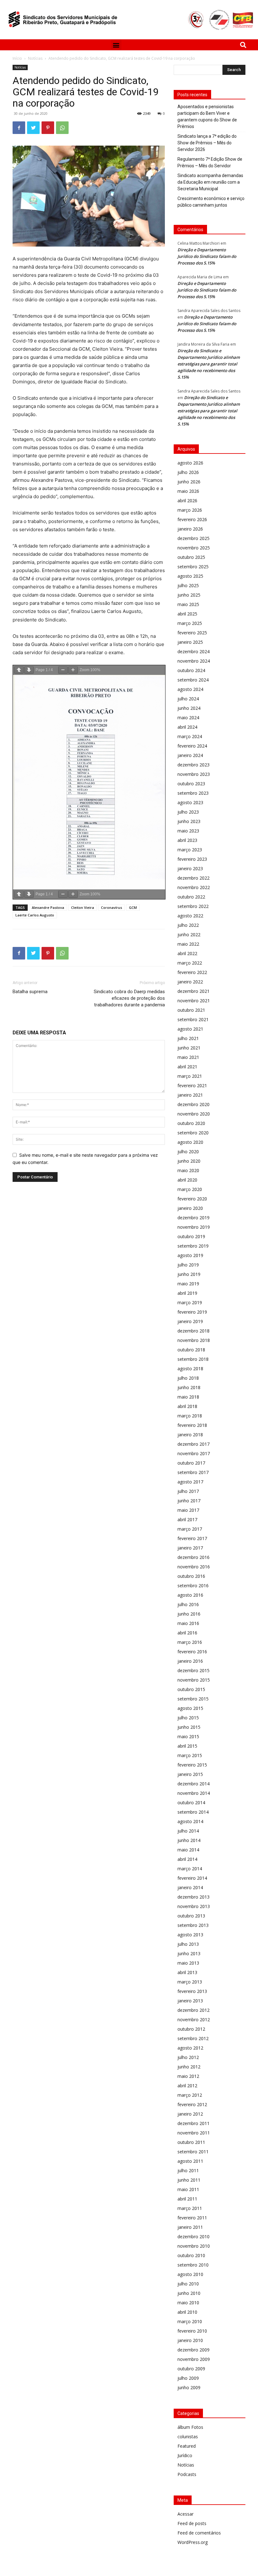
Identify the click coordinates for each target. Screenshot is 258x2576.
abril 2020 (187, 1180)
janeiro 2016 (190, 1661)
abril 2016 (187, 1633)
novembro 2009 (194, 2359)
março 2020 (190, 1189)
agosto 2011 (190, 2161)
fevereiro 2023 (192, 859)
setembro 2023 (193, 793)
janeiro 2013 (190, 2001)
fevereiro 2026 (192, 519)
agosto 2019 (190, 1255)
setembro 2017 (193, 1472)
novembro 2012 (194, 2020)
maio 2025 (188, 604)
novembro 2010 (194, 2246)
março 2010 (190, 2321)
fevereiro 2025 (192, 633)
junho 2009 (189, 2387)
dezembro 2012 (193, 2010)
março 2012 (190, 2095)
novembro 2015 (194, 1680)
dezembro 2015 (193, 1670)
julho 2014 (188, 1831)
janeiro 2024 (190, 755)
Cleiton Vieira (83, 907)
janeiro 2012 (190, 2114)
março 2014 (190, 1869)
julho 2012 (188, 2057)
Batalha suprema (30, 992)
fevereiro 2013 (192, 1991)
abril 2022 (187, 953)
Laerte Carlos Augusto (35, 915)
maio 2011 (188, 2189)
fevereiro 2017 (192, 1538)
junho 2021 (189, 1048)
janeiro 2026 (190, 529)
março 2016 (190, 1642)
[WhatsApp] (62, 128)
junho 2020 (189, 1161)
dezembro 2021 (193, 991)
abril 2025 (187, 614)
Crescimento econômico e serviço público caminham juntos (211, 202)
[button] (116, 45)
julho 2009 (188, 2378)
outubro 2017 (191, 1463)
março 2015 (190, 1755)
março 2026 (190, 510)
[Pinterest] (48, 128)
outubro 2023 (191, 784)
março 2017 (190, 1529)
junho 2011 (189, 2180)
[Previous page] (19, 670)
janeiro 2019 (190, 1321)
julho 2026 (188, 472)
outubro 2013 (191, 1916)
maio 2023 (188, 831)
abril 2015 (187, 1746)
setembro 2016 (193, 1586)
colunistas (188, 2437)
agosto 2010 (190, 2274)
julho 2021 (188, 1038)
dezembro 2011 (193, 2123)
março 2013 (190, 1982)
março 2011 (190, 2208)
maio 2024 (188, 718)
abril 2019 (187, 1293)
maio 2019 (188, 1284)
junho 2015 (189, 1727)
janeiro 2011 (190, 2227)
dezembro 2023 (193, 765)
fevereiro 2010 (192, 2331)
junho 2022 (189, 935)
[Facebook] (19, 128)
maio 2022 (188, 944)
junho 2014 (189, 1840)
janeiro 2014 (190, 1887)
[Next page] (29, 670)
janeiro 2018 (190, 1435)
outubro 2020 (191, 1123)
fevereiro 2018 (192, 1425)
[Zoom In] (73, 670)
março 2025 (190, 623)
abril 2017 (187, 1519)
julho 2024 (188, 699)
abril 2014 (187, 1859)
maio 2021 (188, 1057)
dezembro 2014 (193, 1784)
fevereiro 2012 (192, 2104)
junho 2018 (189, 1387)
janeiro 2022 (190, 982)
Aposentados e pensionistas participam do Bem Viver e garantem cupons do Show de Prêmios (207, 117)
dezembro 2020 (193, 1104)
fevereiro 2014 (192, 1878)
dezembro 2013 (193, 1897)
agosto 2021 (190, 1029)
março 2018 (190, 1416)
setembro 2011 (193, 2152)
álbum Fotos (190, 2427)
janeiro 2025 (190, 642)
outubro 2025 (191, 557)
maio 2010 (188, 2303)
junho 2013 (189, 1953)
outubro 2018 (191, 1350)
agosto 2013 (190, 1935)
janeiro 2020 (190, 1208)
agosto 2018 (190, 1369)
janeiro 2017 (190, 1548)
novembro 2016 (194, 1567)
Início (17, 58)
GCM (133, 907)
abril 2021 (187, 1067)
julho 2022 (188, 925)
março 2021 (190, 1076)
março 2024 (190, 736)
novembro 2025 (194, 548)
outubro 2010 (191, 2255)
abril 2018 (187, 1406)
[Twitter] (33, 128)
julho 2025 (188, 585)
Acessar (185, 2514)
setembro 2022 (193, 906)
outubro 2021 (191, 1010)
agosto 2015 (190, 1708)
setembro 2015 (193, 1699)
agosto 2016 (190, 1595)
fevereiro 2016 (192, 1652)
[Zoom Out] (63, 670)
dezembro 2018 (193, 1331)
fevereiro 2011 (192, 2218)
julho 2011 (188, 2170)
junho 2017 (189, 1501)
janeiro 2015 (190, 1774)
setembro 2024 (193, 680)
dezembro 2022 (193, 878)
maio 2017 (188, 1510)
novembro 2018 (194, 1340)
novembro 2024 (194, 661)
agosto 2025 (190, 576)
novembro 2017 (194, 1453)
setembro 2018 (193, 1359)
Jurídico (185, 2455)
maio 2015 (188, 1736)
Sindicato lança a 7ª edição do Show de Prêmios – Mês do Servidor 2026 (207, 143)
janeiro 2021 (190, 1095)
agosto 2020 (190, 1142)
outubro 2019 (191, 1236)
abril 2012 (187, 2086)
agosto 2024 (190, 689)
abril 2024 (187, 727)
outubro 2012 (191, 2029)
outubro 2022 (191, 897)
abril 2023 (187, 840)
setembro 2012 (193, 2038)
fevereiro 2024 (192, 746)
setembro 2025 (193, 567)
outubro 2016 (191, 1576)
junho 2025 (189, 595)
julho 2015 (188, 1718)
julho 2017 (188, 1491)
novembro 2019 (194, 1227)
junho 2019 (189, 1274)
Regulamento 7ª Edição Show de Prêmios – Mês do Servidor (210, 162)
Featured (187, 2446)
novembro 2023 (194, 774)
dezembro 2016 (193, 1557)
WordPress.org (193, 2542)
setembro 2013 (193, 1925)
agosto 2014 (190, 1821)
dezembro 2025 (193, 538)
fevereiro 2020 (192, 1199)
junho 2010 (189, 2293)
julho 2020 (188, 1152)
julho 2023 (188, 812)
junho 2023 (189, 821)
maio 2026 (188, 491)
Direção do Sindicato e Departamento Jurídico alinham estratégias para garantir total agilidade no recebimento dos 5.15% (209, 364)
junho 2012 (189, 2067)
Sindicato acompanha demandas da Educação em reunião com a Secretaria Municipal (210, 182)
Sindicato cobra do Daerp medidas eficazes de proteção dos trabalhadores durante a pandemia (129, 998)
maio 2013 (188, 1963)
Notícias (35, 58)
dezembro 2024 (193, 651)
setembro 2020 (193, 1133)
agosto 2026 (190, 463)
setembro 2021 (193, 1019)
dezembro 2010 (193, 2237)
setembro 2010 (193, 2265)
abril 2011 (187, 2199)
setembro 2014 (193, 1812)
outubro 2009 (191, 2369)
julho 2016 (188, 1604)
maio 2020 (188, 1170)
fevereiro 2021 (192, 1085)
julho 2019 (188, 1265)
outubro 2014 (191, 1803)
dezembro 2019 (193, 1218)
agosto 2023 (190, 802)
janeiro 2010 (190, 2340)
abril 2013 (187, 1972)
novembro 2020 (194, 1114)
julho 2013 (188, 1944)
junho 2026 (189, 482)
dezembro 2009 (193, 2350)
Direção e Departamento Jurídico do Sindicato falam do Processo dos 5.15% (207, 256)
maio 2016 (188, 1623)
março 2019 (190, 1302)
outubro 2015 (191, 1689)
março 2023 (190, 850)
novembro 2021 (194, 1001)
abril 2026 (187, 501)
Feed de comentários (199, 2533)
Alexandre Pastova (48, 907)
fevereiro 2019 (192, 1312)
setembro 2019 (193, 1246)
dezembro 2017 (193, 1444)
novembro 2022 (194, 887)
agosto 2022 (190, 916)
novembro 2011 (194, 2133)
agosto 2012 (190, 2048)
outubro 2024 (191, 670)
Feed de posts (192, 2523)
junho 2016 (189, 1614)
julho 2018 (188, 1378)
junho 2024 (189, 708)
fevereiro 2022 (192, 972)
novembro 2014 (194, 1793)
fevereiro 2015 (192, 1765)
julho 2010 (188, 2284)
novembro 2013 (194, 1906)
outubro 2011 (191, 2142)
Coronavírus (112, 907)
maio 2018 (188, 1397)
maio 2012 (188, 2076)
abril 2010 (187, 2312)
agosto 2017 (190, 1482)
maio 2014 (188, 1850)
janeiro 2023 (190, 868)
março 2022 (190, 963)
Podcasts (187, 2474)
